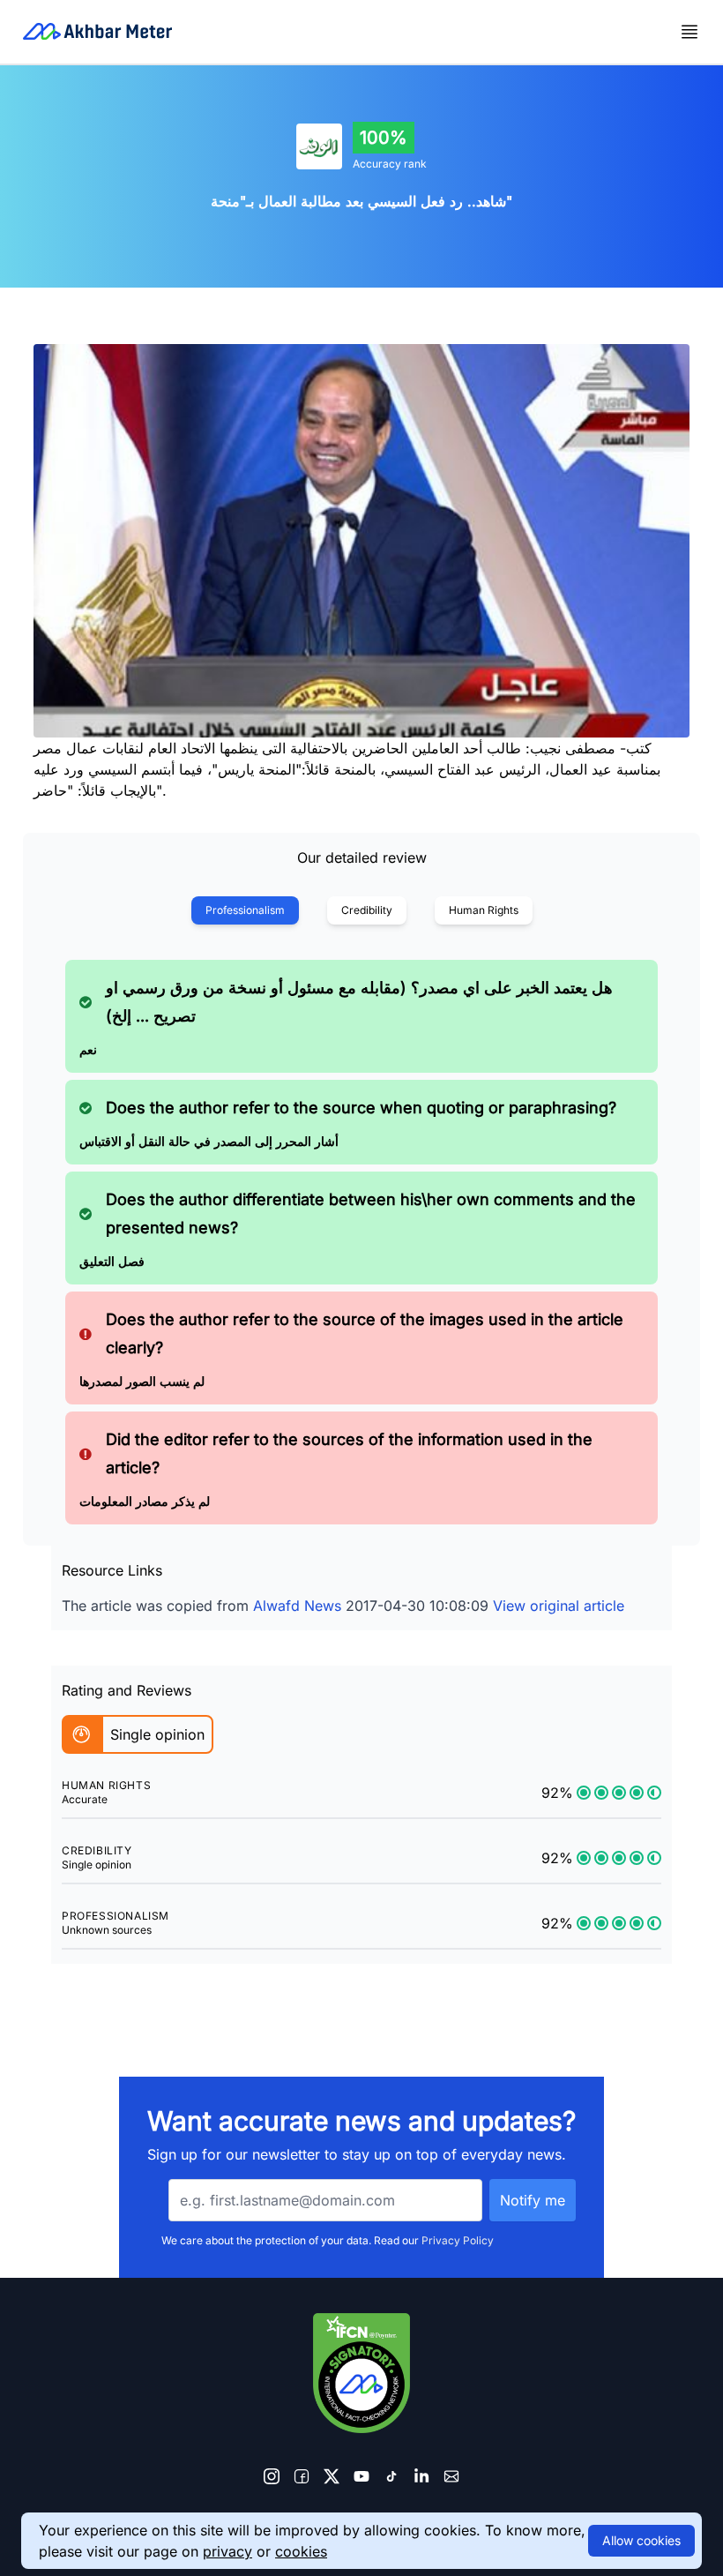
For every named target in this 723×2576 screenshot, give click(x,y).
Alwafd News (297, 1606)
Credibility (367, 910)
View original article (559, 1606)
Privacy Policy (458, 2240)
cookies (301, 2551)
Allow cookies (641, 2540)
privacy (227, 2551)
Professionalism (245, 910)
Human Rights (484, 910)
